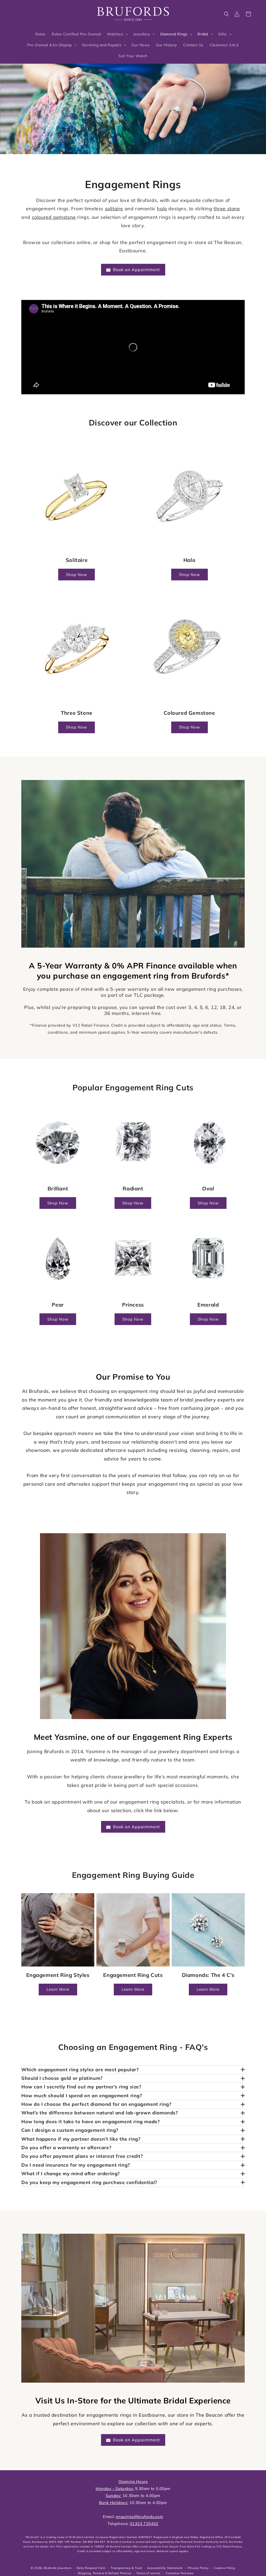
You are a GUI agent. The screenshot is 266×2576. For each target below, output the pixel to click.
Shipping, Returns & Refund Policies (105, 2573)
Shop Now (77, 575)
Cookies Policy (225, 2568)
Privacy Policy (198, 2568)
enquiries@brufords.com (139, 2517)
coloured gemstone (54, 217)
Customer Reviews (180, 2573)
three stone (227, 209)
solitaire (114, 209)
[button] (227, 14)
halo (162, 209)
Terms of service (148, 2573)
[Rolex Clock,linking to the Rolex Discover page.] (32, 13)
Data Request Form (91, 2568)
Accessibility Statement (165, 2568)
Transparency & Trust (126, 2568)
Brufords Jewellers (58, 2568)
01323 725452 (144, 2524)
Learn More (58, 1989)
